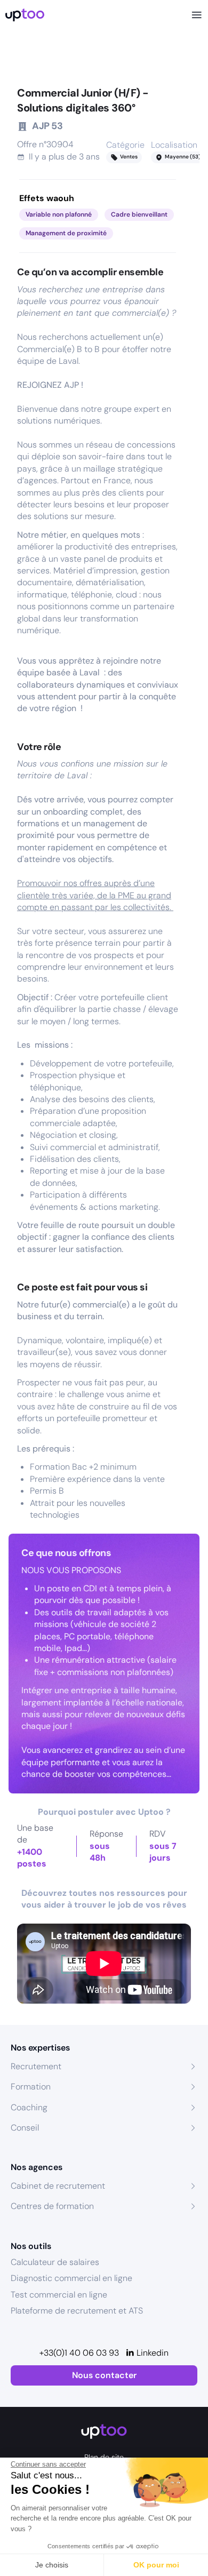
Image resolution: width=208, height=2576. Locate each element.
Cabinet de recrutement (58, 2186)
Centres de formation (52, 2206)
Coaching (29, 2107)
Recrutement (36, 2066)
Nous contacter (104, 2375)
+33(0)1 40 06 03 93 (79, 2353)
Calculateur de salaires (55, 2262)
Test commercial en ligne (59, 2295)
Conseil (25, 2128)
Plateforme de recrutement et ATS (77, 2311)
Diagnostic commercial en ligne (71, 2278)
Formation (31, 2087)
